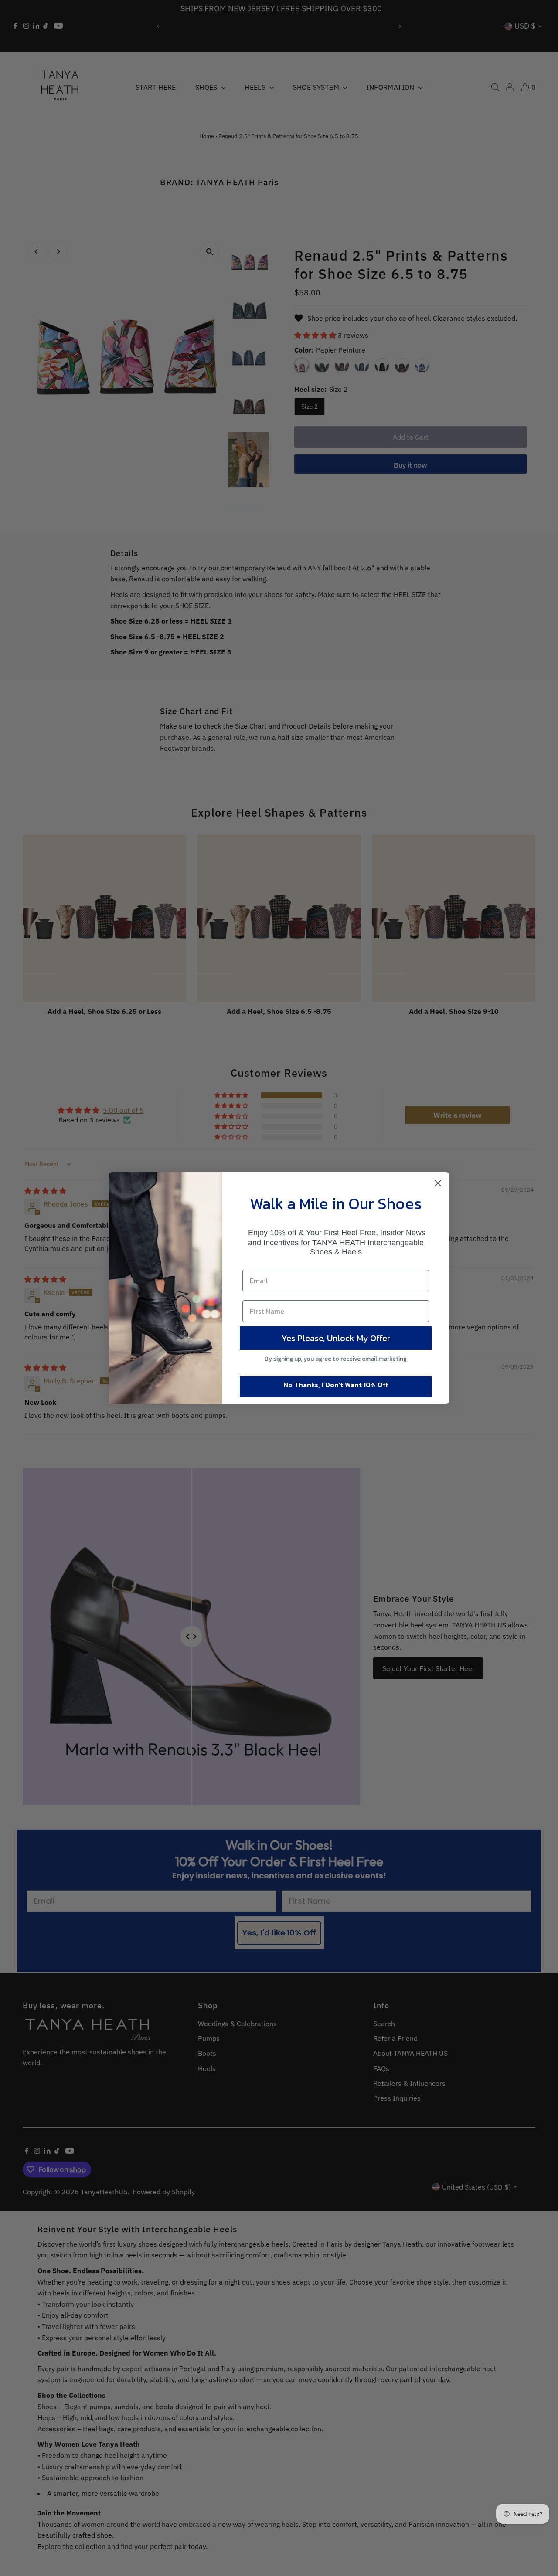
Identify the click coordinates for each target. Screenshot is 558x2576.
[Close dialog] (438, 1183)
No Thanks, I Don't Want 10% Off (336, 1385)
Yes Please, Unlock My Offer (336, 1338)
